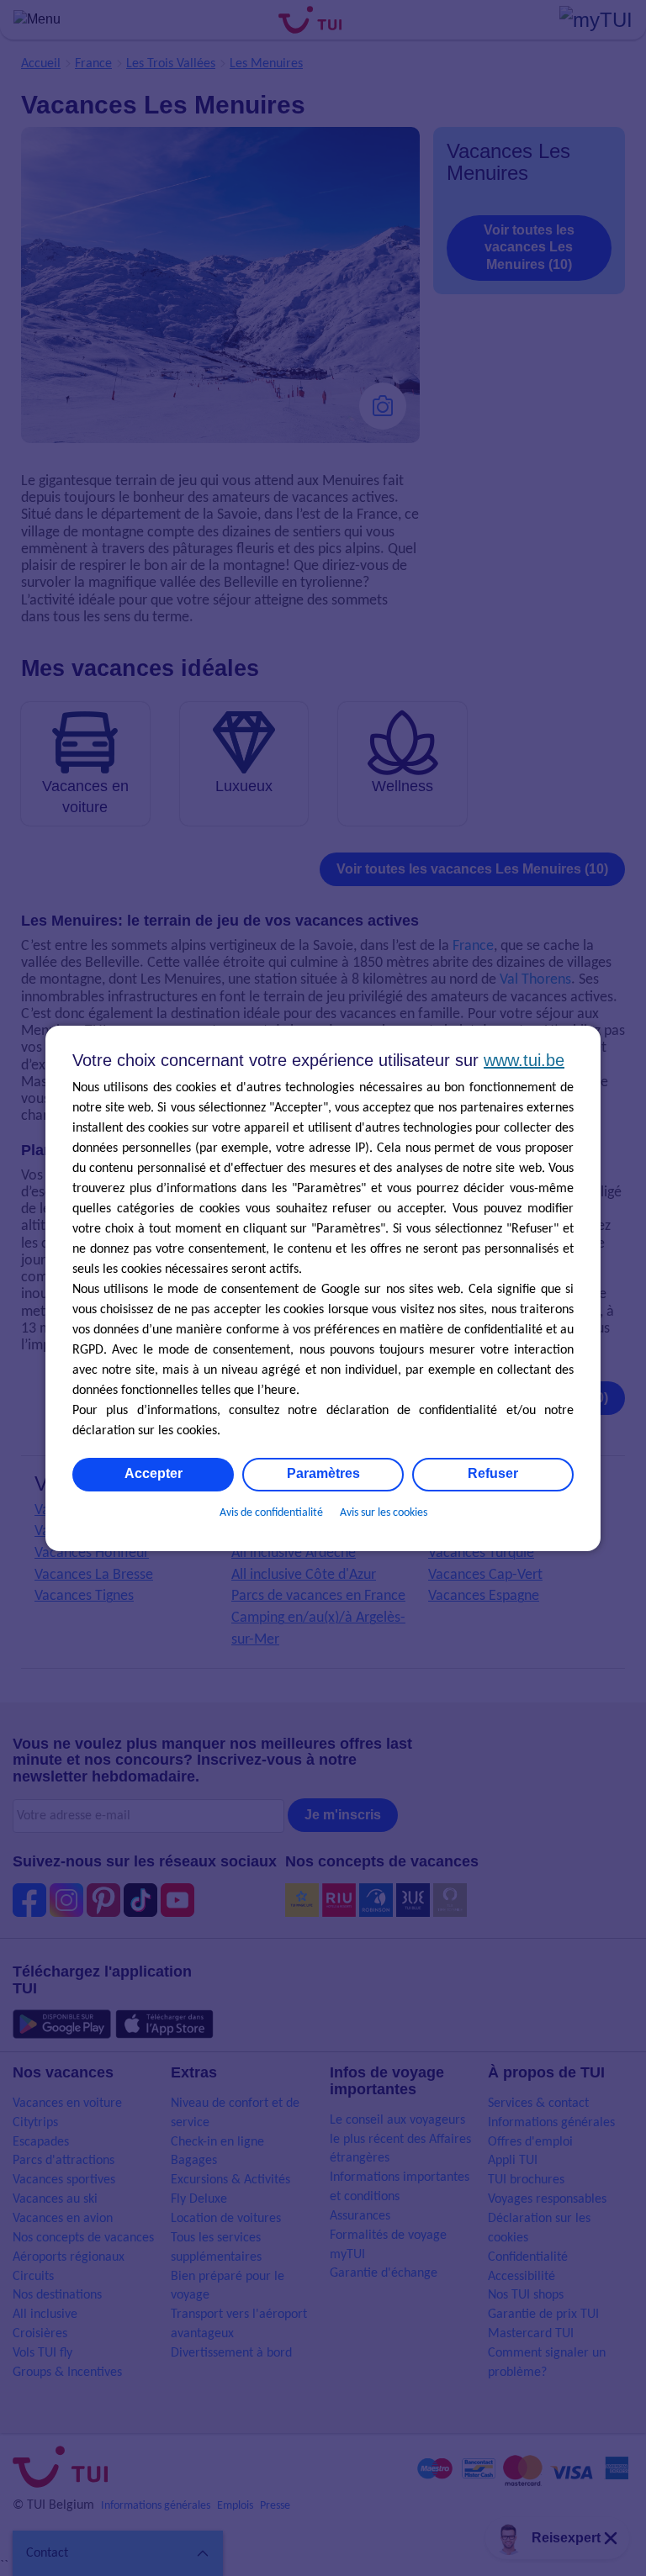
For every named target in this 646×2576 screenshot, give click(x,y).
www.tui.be (524, 1060)
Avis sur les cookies (384, 1513)
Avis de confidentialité (271, 1513)
